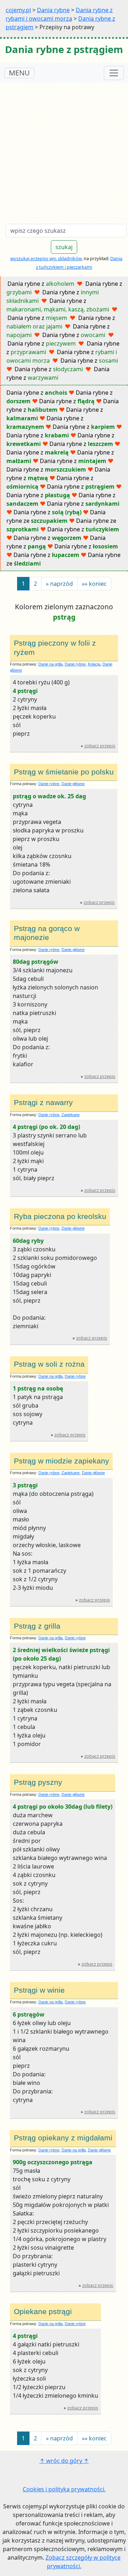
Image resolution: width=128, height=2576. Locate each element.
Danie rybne (75, 664)
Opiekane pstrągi (43, 2312)
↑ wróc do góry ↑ (64, 2461)
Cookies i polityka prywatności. (64, 2489)
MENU (19, 73)
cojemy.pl (18, 10)
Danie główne (73, 784)
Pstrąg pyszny (38, 1782)
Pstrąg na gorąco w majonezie (47, 933)
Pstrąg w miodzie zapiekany (62, 1461)
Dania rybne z (41, 284)
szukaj (64, 247)
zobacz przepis (100, 746)
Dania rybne (53, 10)
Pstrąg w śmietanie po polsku (64, 772)
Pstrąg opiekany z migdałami (63, 2138)
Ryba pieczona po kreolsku (60, 1216)
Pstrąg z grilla (37, 1626)
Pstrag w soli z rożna (49, 1364)
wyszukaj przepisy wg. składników (46, 258)
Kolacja (94, 664)
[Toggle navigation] (114, 73)
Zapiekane (71, 1115)
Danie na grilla (50, 664)
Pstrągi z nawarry (43, 1103)
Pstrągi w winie (39, 1990)
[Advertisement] (64, 151)
